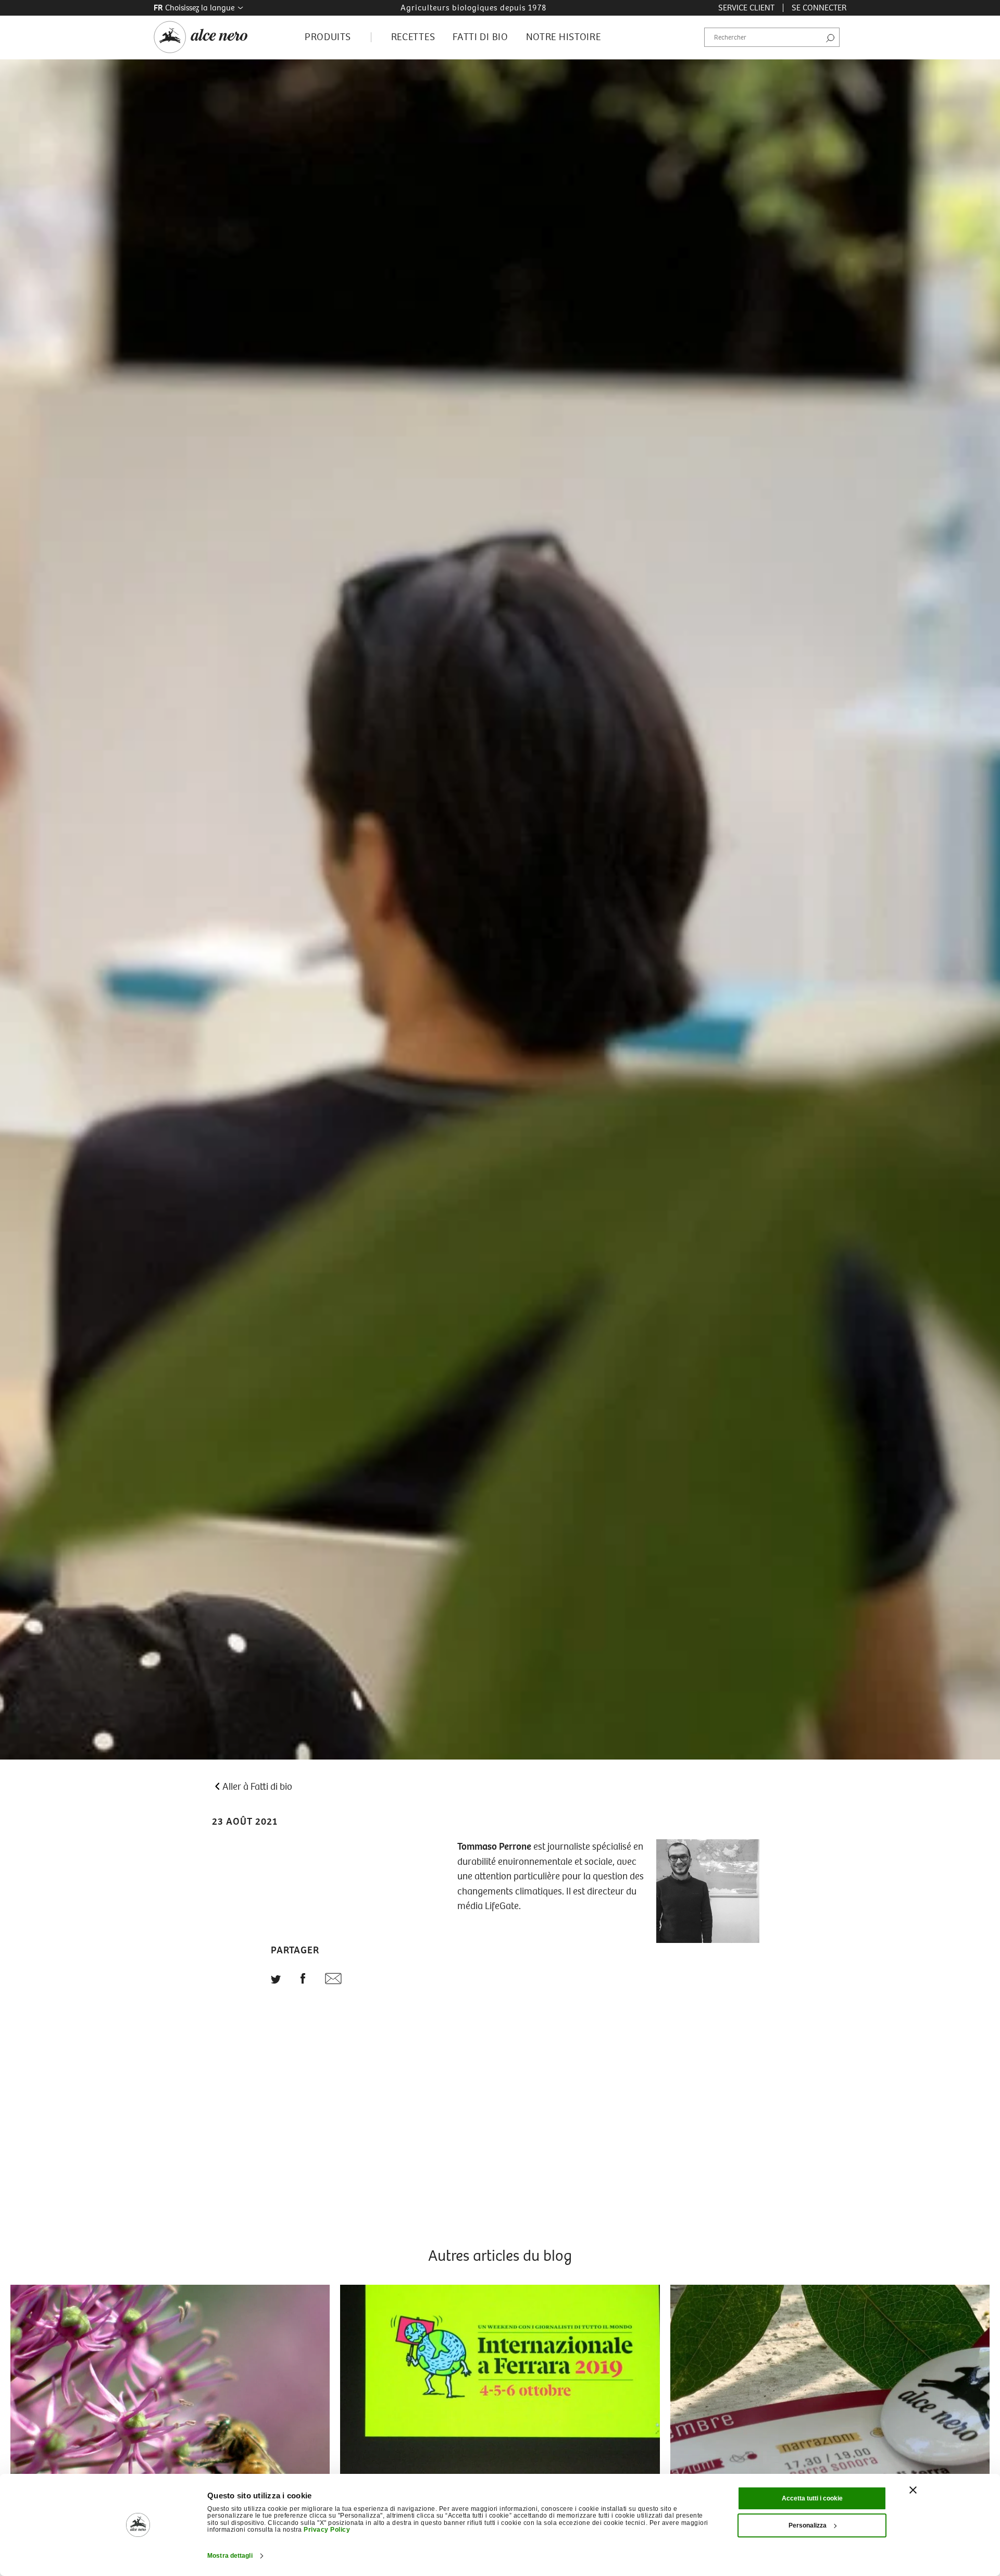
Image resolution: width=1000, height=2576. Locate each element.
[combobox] (772, 38)
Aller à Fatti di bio (257, 1787)
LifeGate (502, 1906)
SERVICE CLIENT (746, 8)
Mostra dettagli (230, 2556)
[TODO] (276, 1980)
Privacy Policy (327, 2530)
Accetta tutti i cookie (812, 2498)
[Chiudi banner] (913, 2490)
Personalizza (808, 2525)
